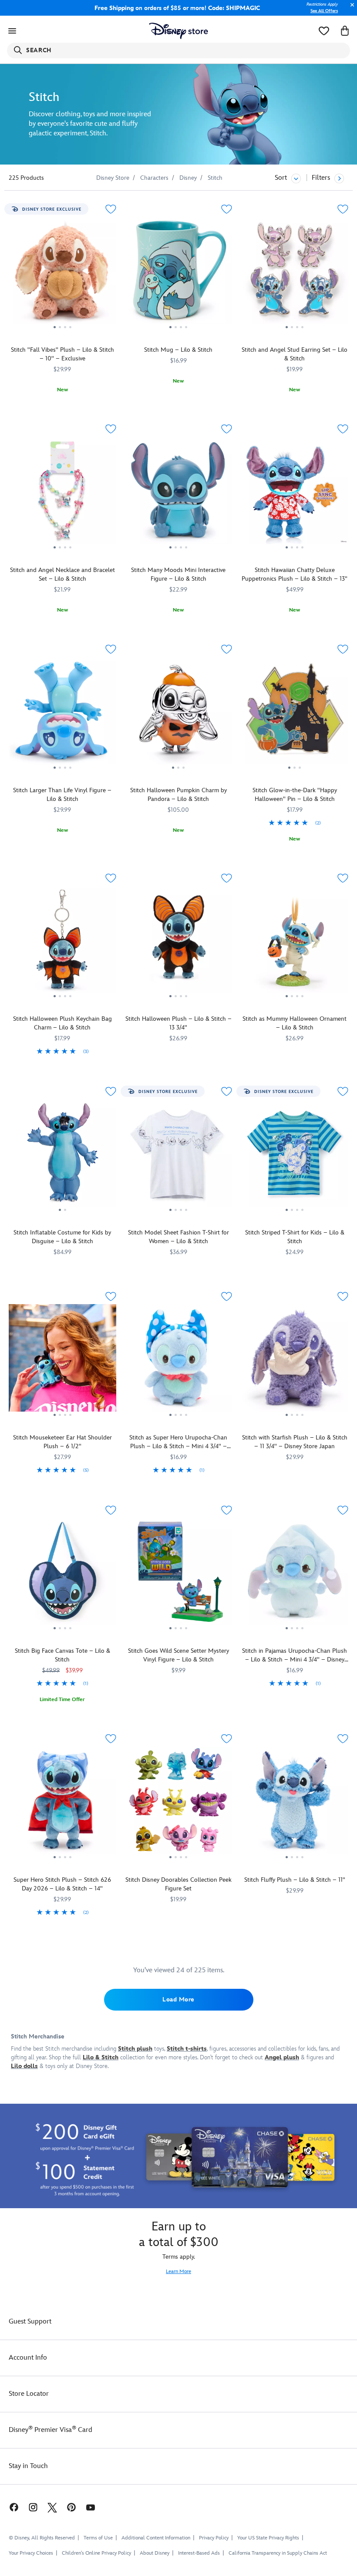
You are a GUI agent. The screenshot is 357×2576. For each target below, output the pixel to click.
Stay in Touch (28, 2466)
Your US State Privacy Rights (268, 2538)
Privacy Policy (214, 2538)
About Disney (155, 2553)
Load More (178, 1999)
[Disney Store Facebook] (10, 2507)
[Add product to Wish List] (111, 209)
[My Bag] (345, 31)
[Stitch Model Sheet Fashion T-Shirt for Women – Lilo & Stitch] (179, 1156)
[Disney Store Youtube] (91, 2507)
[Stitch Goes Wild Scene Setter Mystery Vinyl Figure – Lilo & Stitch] (179, 1575)
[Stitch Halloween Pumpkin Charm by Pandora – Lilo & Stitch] (179, 714)
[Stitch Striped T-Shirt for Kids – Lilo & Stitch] (295, 1156)
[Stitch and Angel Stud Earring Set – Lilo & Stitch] (295, 274)
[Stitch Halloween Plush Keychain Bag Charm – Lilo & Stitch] (62, 943)
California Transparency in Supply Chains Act (278, 2553)
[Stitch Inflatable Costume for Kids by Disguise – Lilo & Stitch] (62, 1156)
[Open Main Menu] (12, 31)
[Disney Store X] (52, 2507)
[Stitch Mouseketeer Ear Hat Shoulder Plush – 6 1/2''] (62, 1361)
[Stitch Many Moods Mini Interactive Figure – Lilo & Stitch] (179, 494)
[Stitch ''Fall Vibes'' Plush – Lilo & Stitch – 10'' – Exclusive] (62, 274)
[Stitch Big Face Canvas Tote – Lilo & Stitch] (62, 1575)
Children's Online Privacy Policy (96, 2553)
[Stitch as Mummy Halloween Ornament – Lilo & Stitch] (295, 943)
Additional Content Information (156, 2538)
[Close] (350, 9)
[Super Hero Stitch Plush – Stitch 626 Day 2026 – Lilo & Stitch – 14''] (62, 1803)
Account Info (28, 2358)
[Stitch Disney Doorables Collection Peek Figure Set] (179, 1803)
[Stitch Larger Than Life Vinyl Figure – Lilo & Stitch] (62, 714)
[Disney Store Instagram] (33, 2507)
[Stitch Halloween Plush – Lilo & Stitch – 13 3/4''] (179, 943)
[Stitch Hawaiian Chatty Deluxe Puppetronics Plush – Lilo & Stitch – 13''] (295, 494)
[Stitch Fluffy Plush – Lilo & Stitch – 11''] (295, 1803)
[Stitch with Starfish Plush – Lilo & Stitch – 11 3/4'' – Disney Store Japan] (295, 1361)
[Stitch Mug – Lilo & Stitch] (179, 274)
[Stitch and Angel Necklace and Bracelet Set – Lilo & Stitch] (62, 494)
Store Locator (29, 2394)
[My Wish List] (324, 31)
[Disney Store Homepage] (179, 31)
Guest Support (30, 2322)
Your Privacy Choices (31, 2553)
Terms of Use (98, 2538)
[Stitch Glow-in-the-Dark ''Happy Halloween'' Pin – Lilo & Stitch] (295, 714)
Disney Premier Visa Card (51, 2430)
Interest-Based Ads (199, 2553)
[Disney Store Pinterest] (71, 2507)
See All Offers (324, 11)
